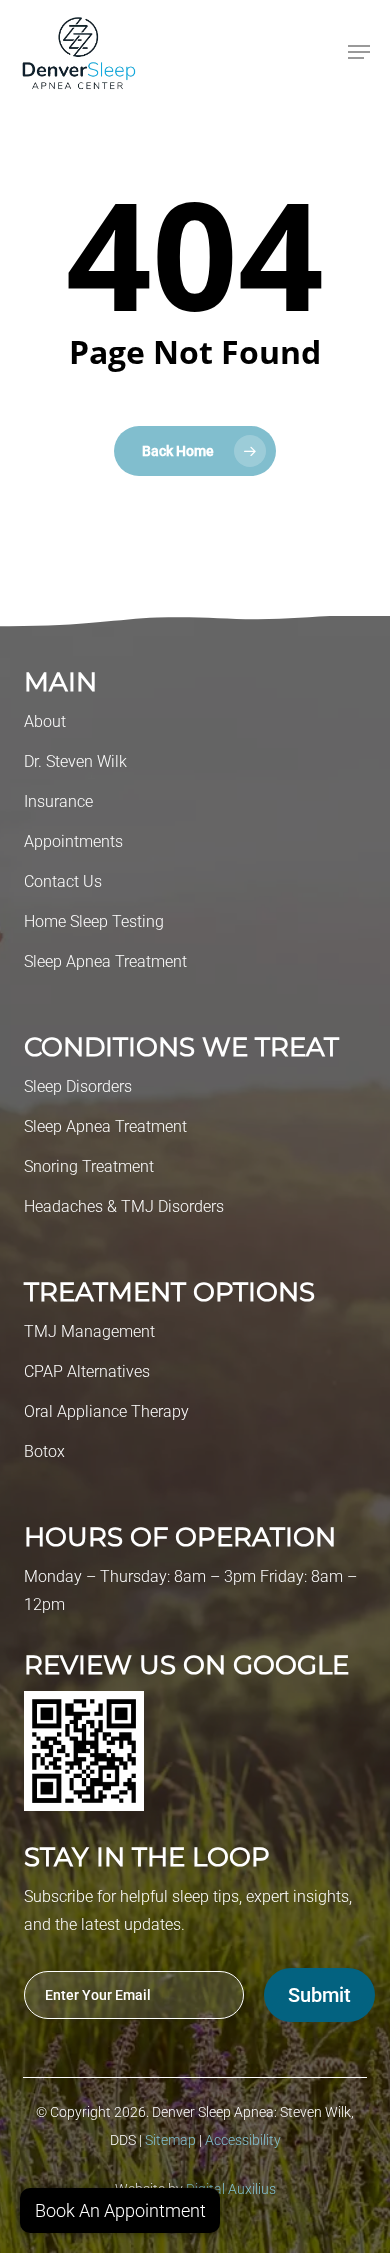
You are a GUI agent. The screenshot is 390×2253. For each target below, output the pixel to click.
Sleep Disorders (78, 1086)
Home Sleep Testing (94, 921)
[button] (359, 52)
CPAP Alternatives (87, 1371)
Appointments (73, 841)
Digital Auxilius (231, 2189)
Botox (44, 1451)
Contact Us (63, 881)
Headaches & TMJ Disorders (124, 1206)
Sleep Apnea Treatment (105, 961)
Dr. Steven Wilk (75, 761)
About (45, 721)
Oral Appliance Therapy (106, 1411)
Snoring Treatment (89, 1166)
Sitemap (172, 2140)
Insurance (58, 801)
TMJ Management (89, 1331)
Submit (319, 1995)
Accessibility (243, 2140)
